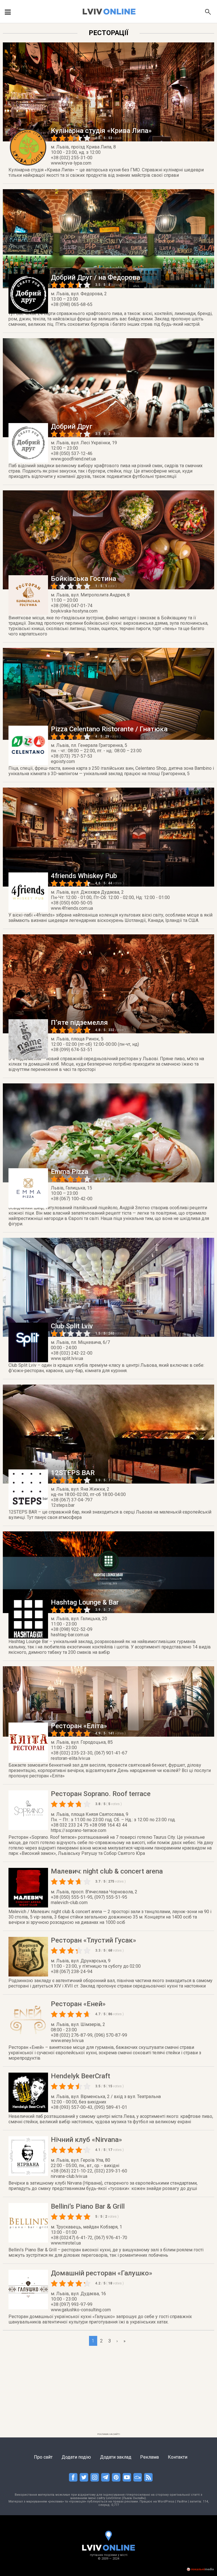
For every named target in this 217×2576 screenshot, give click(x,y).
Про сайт (43, 2457)
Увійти (182, 2501)
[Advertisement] (108, 2391)
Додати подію (76, 2457)
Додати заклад (116, 2457)
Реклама (149, 2457)
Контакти (178, 2457)
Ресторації (108, 33)
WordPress (166, 2501)
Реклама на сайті (109, 2434)
